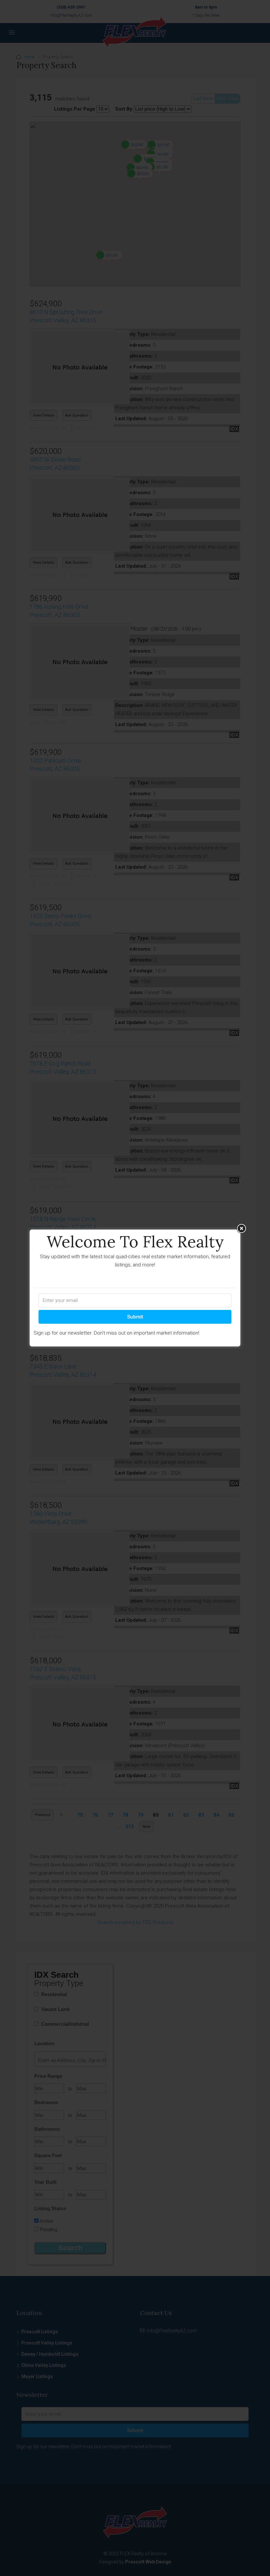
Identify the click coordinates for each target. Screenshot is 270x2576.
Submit (135, 1317)
